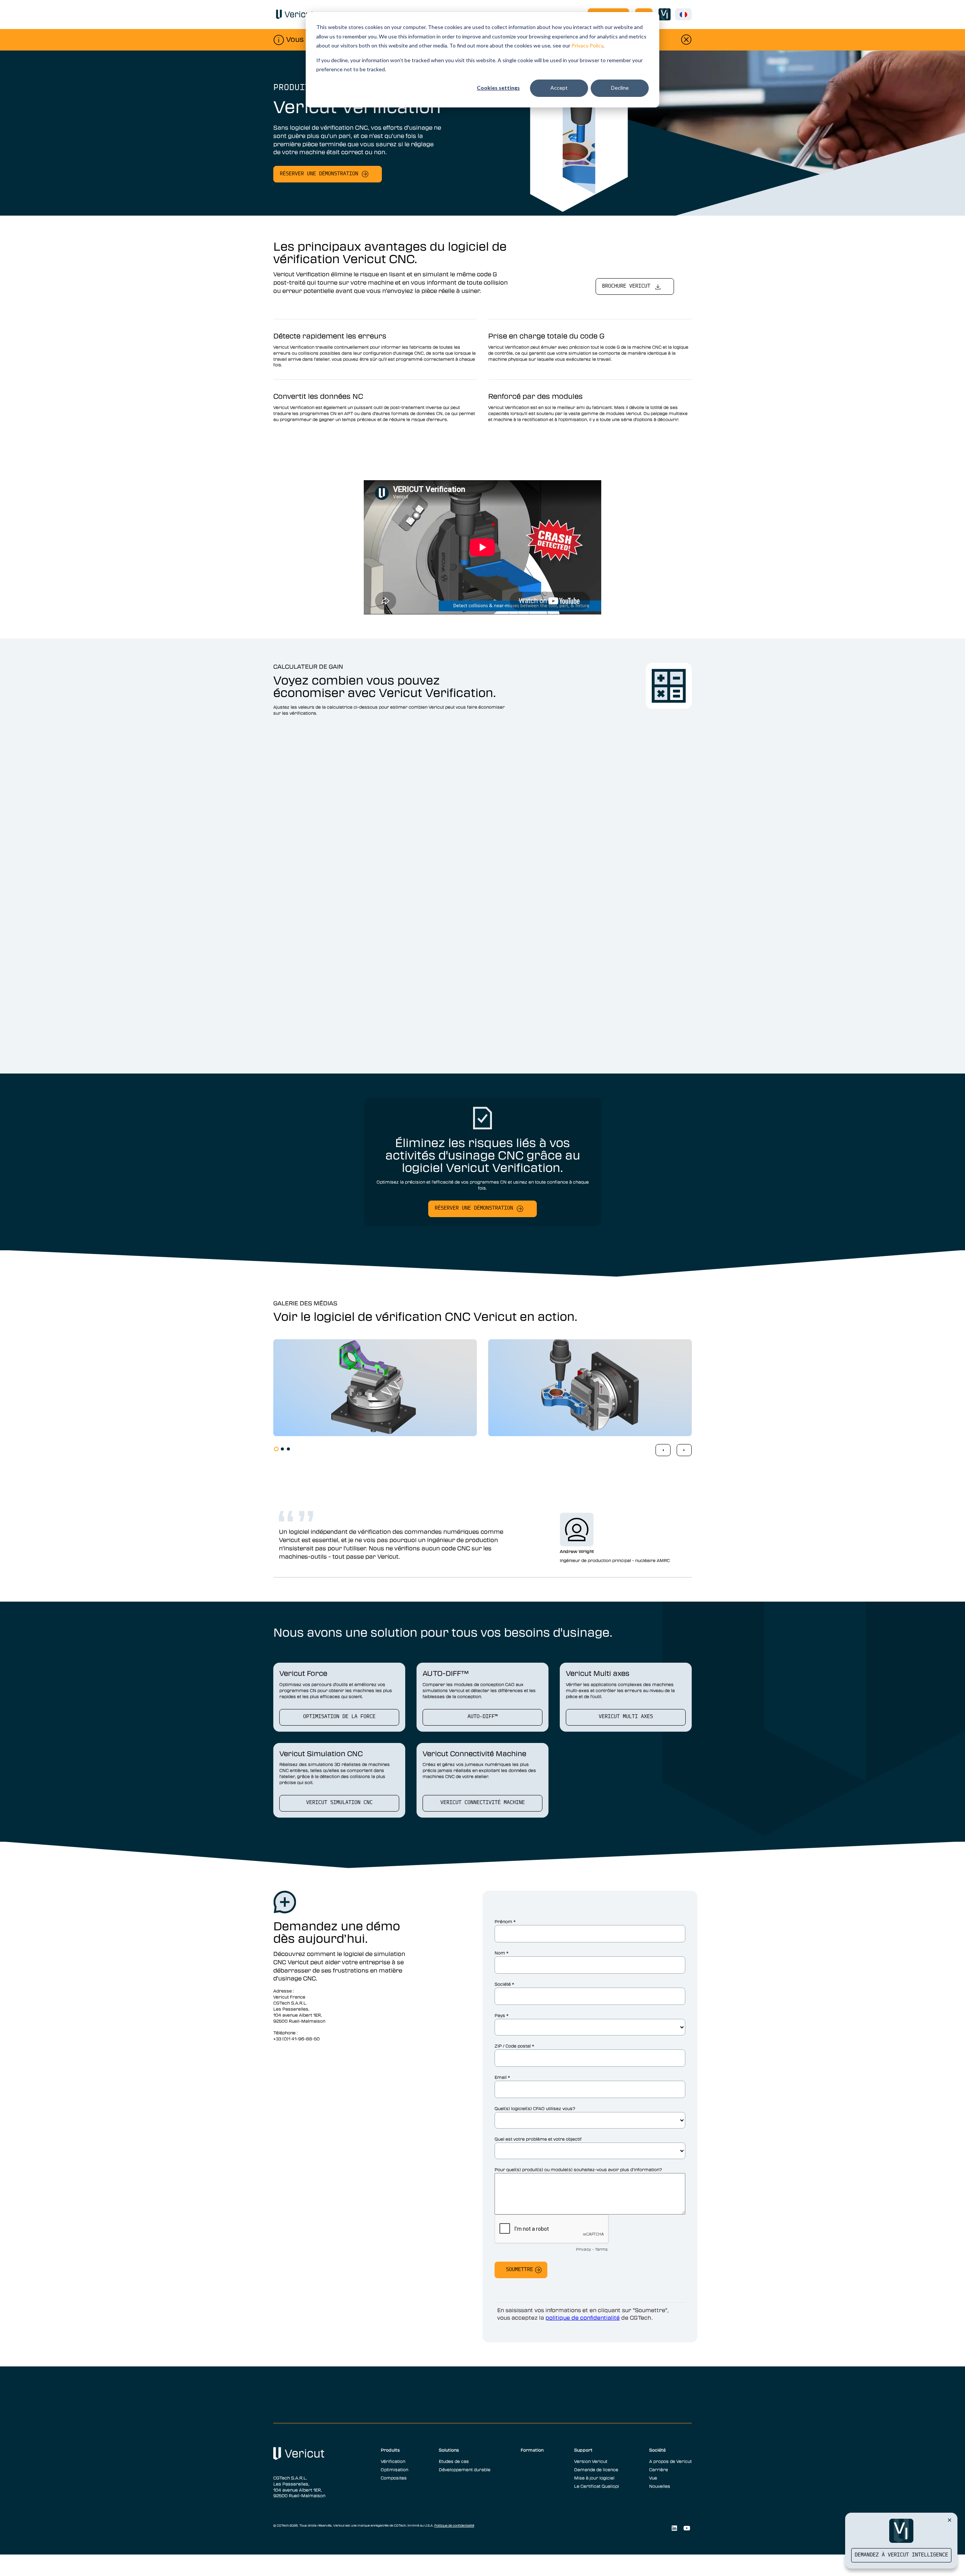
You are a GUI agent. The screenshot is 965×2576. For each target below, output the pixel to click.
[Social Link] (674, 2528)
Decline (620, 88)
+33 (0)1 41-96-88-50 (296, 2038)
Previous (663, 1450)
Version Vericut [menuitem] (591, 2461)
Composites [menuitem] (394, 2478)
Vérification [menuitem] (393, 2461)
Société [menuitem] (657, 2450)
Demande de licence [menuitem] (596, 2469)
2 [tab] (282, 1449)
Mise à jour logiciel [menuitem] (594, 2478)
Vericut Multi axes (626, 1717)
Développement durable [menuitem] (465, 2469)
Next (684, 1450)
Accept (559, 88)
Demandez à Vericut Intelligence (901, 2555)
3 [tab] (288, 1449)
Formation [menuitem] (532, 2450)
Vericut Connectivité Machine (482, 1803)
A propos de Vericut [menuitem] (670, 2461)
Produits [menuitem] (390, 2450)
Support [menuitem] (583, 2450)
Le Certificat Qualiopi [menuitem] (597, 2486)
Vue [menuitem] (653, 2478)
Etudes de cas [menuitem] (454, 2461)
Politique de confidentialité (454, 2525)
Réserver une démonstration (319, 174)
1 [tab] (276, 1449)
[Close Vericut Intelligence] (950, 2520)
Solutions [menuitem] (449, 2450)
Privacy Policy (587, 45)
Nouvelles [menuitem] (660, 2486)
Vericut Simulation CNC (339, 1803)
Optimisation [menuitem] (394, 2469)
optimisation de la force (339, 1717)
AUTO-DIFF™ (482, 1717)
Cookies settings (498, 88)
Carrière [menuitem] (659, 2469)
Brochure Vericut (626, 286)
